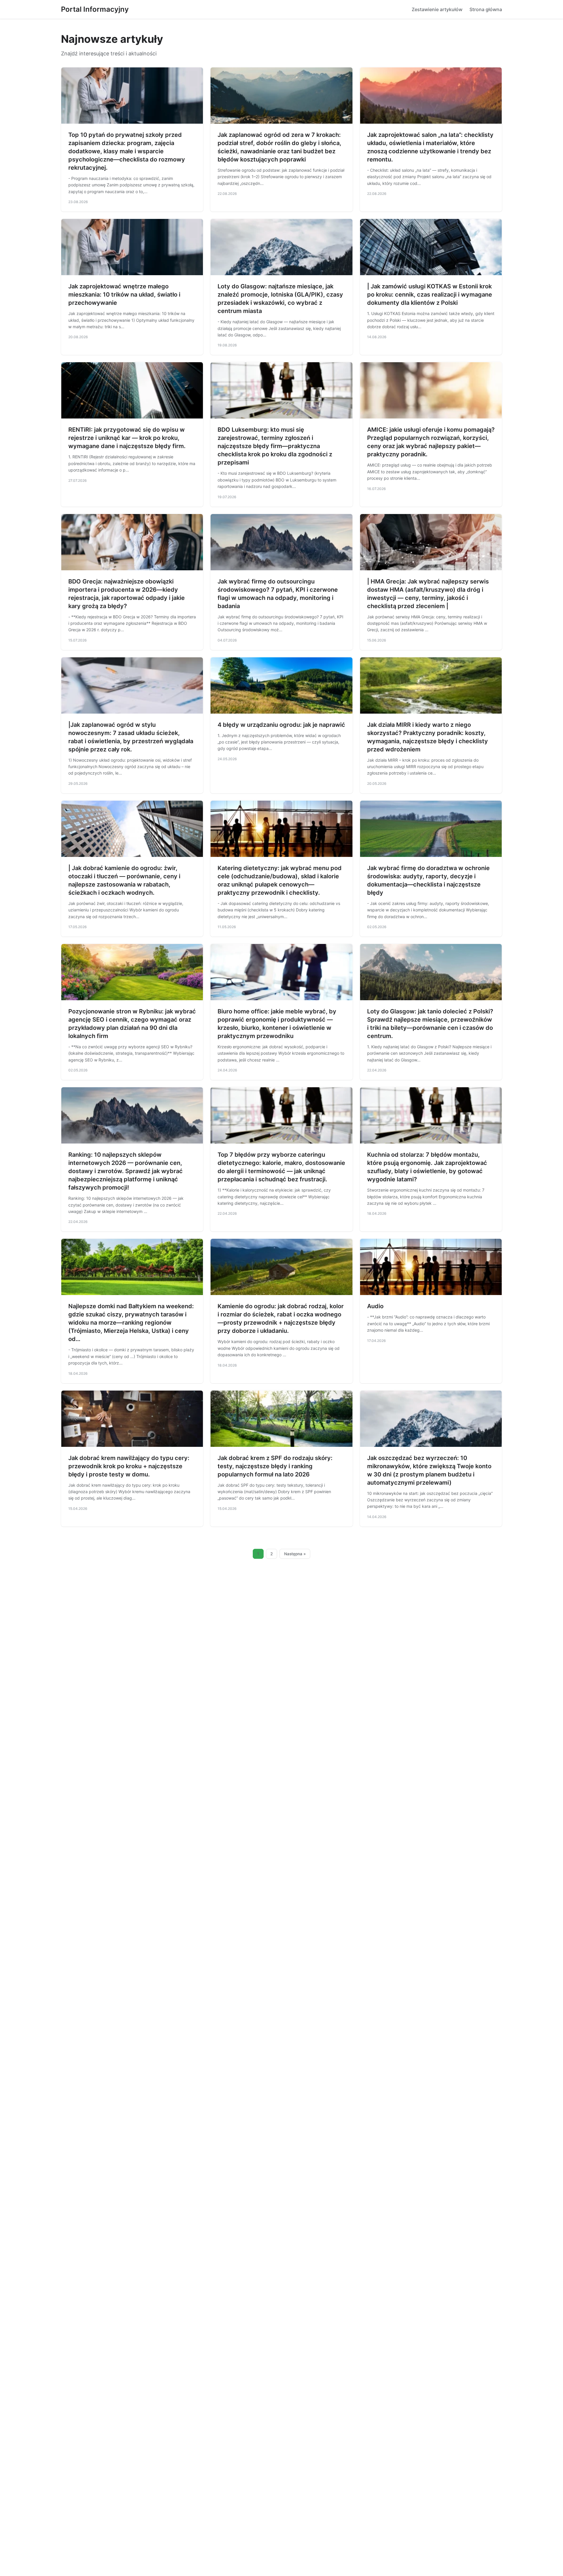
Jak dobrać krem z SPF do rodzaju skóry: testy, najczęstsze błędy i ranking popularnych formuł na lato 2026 (275, 1466)
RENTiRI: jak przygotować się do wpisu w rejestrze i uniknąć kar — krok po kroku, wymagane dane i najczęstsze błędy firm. (127, 438)
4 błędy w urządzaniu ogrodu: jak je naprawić (281, 725)
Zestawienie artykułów (437, 9)
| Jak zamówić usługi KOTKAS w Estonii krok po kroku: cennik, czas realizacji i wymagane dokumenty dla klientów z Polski (430, 295)
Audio (375, 1306)
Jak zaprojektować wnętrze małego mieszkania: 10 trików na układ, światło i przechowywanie (124, 295)
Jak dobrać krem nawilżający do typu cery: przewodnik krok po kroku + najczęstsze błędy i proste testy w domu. (129, 1466)
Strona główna (486, 9)
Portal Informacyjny (95, 9)
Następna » (295, 1554)
